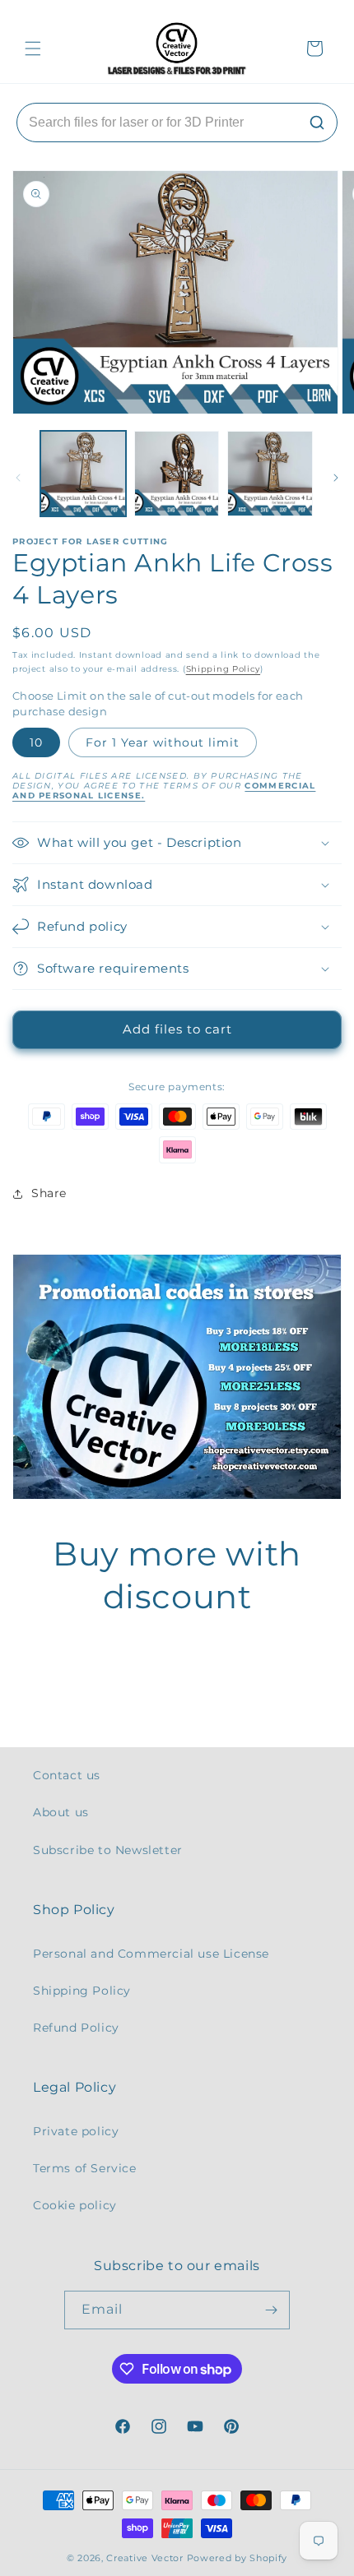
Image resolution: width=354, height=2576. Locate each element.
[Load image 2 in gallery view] (177, 474)
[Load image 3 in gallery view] (270, 474)
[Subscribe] (271, 2310)
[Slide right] (336, 478)
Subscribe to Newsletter (108, 1850)
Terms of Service (85, 2168)
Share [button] (49, 1193)
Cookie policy (75, 2205)
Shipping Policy (224, 669)
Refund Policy (76, 2028)
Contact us (67, 1775)
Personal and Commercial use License (151, 1954)
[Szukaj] (317, 123)
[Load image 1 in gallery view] (83, 474)
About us (61, 1812)
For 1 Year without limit (163, 742)
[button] (33, 49)
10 (36, 742)
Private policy (76, 2131)
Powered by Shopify (238, 2558)
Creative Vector (145, 2558)
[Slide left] (18, 478)
